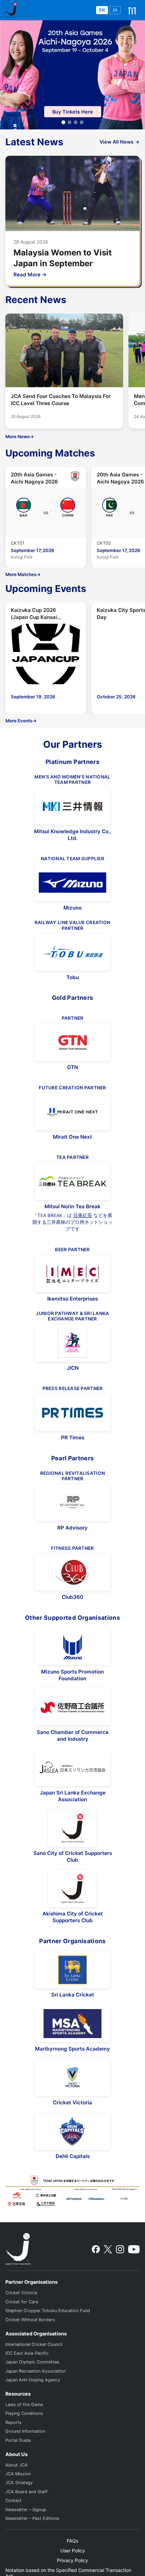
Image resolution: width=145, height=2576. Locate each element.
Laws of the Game (24, 2405)
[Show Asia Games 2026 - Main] (63, 122)
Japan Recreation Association (36, 2371)
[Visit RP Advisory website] (72, 1503)
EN (102, 10)
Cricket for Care (22, 2302)
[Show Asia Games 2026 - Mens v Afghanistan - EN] (76, 122)
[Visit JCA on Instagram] (120, 2249)
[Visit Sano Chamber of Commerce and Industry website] (72, 1707)
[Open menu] (132, 10)
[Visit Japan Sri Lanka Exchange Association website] (72, 1767)
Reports (13, 2422)
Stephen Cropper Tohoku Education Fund (48, 2311)
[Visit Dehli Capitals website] (72, 2131)
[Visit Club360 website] (72, 1572)
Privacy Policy (72, 2560)
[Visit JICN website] (72, 1343)
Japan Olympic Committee (32, 2362)
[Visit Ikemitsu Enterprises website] (72, 1273)
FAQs (72, 2541)
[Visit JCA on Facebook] (96, 2249)
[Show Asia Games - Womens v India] (69, 122)
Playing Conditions (24, 2413)
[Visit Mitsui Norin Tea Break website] (72, 1181)
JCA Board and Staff (26, 2492)
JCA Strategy (19, 2483)
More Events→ (21, 721)
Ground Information (25, 2431)
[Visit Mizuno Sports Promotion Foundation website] (72, 1646)
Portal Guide (18, 2440)
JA (115, 10)
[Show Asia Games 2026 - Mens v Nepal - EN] (82, 122)
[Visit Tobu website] (72, 952)
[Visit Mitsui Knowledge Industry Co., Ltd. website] (72, 807)
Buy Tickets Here (73, 112)
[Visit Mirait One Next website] (72, 1112)
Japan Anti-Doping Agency (33, 2380)
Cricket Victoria (21, 2293)
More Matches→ (23, 574)
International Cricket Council (34, 2344)
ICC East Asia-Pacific (27, 2353)
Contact (13, 2500)
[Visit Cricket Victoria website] (72, 2077)
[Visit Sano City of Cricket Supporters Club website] (72, 1828)
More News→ (20, 437)
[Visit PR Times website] (72, 1412)
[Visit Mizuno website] (72, 883)
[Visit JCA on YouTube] (134, 2249)
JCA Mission (18, 2474)
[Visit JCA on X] (108, 2249)
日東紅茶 (83, 1215)
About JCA (17, 2465)
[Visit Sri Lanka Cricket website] (72, 1970)
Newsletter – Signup (26, 2510)
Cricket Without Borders (30, 2320)
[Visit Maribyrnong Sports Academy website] (72, 2024)
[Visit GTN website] (72, 1042)
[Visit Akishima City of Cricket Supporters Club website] (72, 1889)
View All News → (120, 142)
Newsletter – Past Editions (32, 2518)
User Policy (73, 2550)
